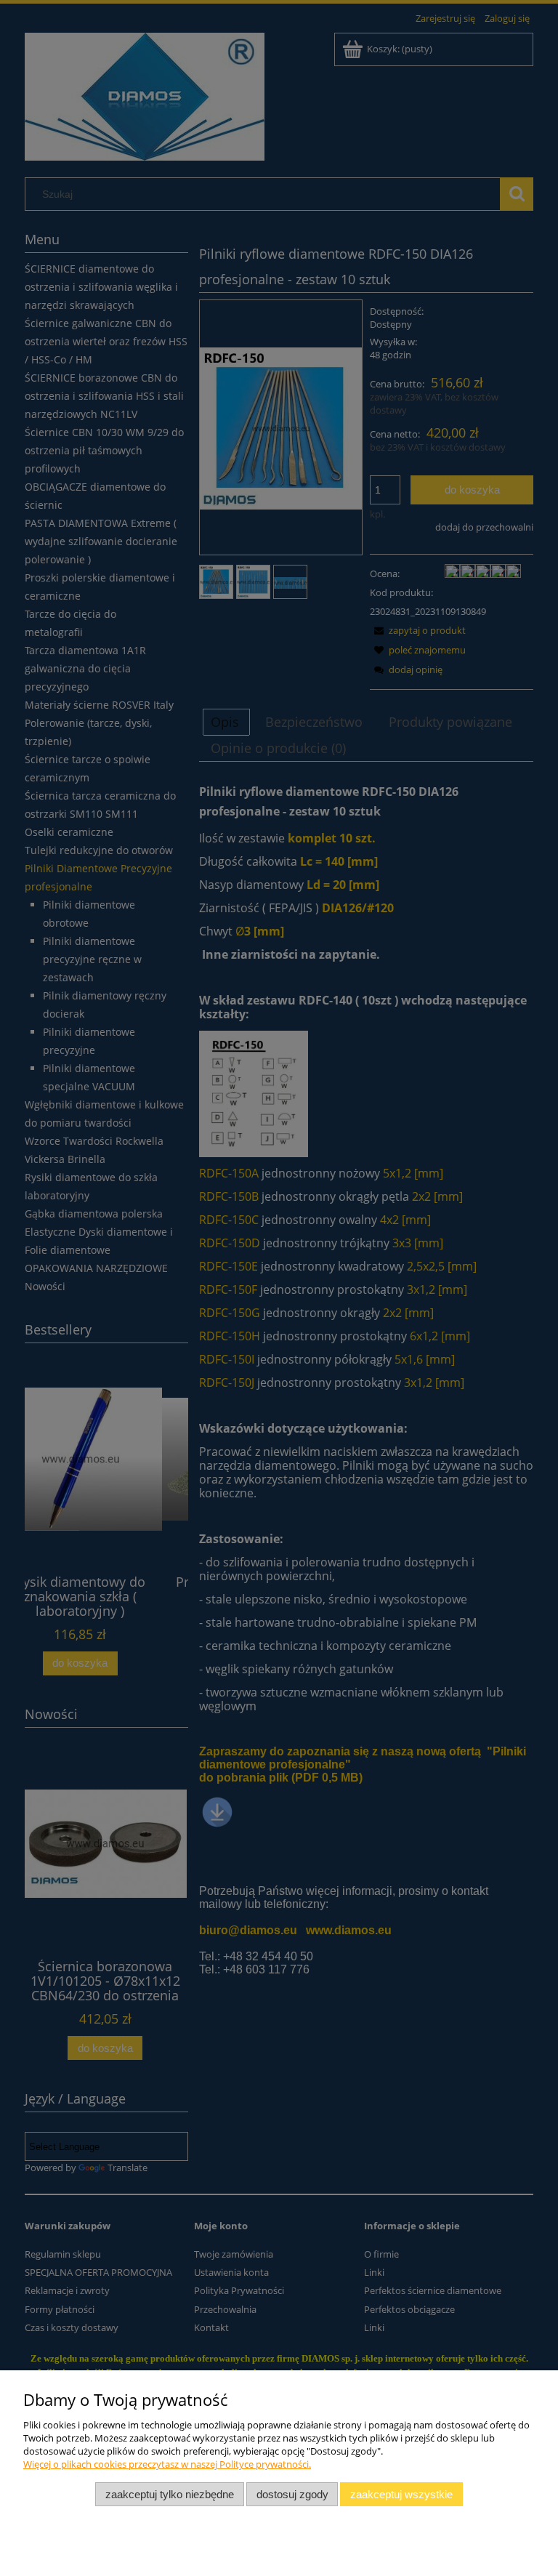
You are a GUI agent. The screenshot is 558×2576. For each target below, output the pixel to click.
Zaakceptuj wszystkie (401, 2494)
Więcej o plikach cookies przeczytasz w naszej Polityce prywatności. (167, 2464)
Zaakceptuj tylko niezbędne (170, 2494)
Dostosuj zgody (292, 2494)
